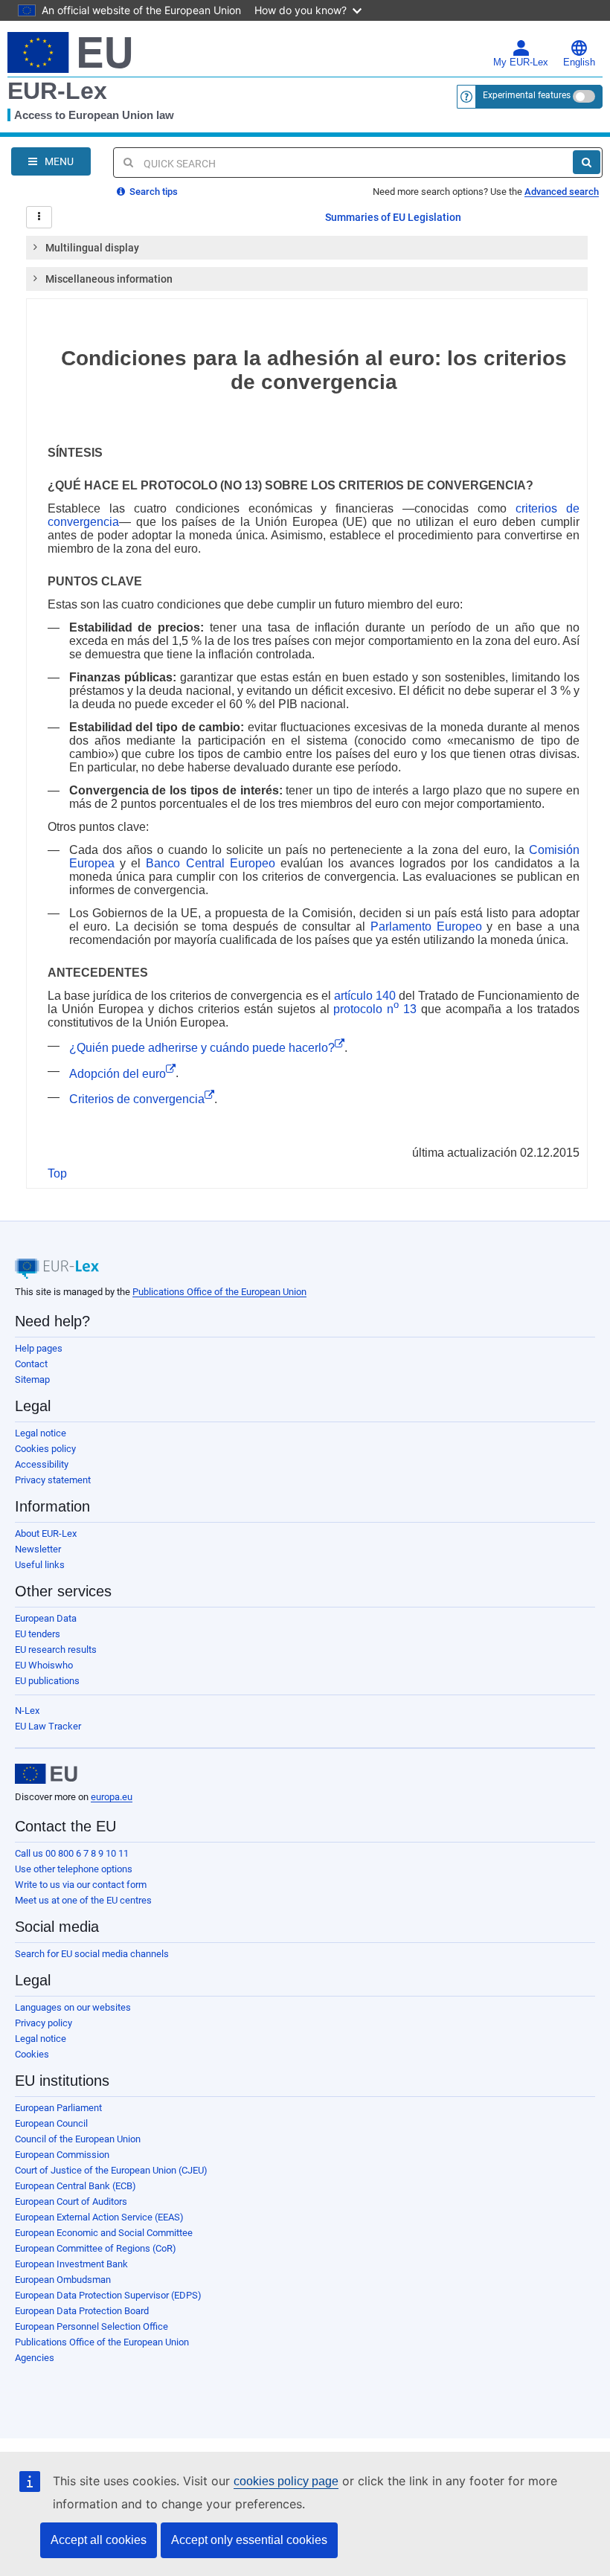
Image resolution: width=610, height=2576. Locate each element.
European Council (51, 2123)
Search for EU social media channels (92, 1954)
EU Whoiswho (44, 1665)
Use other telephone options (74, 1869)
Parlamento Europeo (426, 926)
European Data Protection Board (82, 2311)
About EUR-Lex (46, 1533)
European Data (46, 1618)
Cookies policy (45, 1449)
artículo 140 (365, 996)
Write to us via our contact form (81, 1885)
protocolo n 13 (375, 1009)
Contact (31, 1364)
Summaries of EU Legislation (393, 217)
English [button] (579, 62)
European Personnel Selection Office (91, 2326)
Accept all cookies (99, 2540)
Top (57, 1173)
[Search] (587, 162)
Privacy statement (53, 1480)
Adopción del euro (118, 1074)
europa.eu (112, 1797)
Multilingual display (92, 248)
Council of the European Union (78, 2139)
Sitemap (32, 1379)
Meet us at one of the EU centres (83, 1900)
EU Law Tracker (48, 1726)
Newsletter (38, 1549)
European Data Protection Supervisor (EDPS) (108, 2295)
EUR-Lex (57, 91)
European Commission (62, 2155)
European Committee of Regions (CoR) (96, 2248)
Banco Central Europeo (211, 863)
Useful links (40, 1565)
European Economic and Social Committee (104, 2233)
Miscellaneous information (109, 279)
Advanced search (562, 192)
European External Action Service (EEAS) (99, 2217)
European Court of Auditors (71, 2201)
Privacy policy (44, 2023)
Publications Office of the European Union (219, 1292)
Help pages (39, 1348)
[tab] (307, 248)
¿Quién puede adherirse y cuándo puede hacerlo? (202, 1048)
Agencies (35, 2358)
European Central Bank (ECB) (76, 2186)
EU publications (47, 1681)
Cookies (32, 2054)
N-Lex (27, 1711)
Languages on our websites (73, 2007)
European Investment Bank (71, 2264)
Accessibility (42, 1464)
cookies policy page (286, 2481)
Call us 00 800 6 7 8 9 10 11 (72, 1853)
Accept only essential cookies (249, 2540)
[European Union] (46, 1774)
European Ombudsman (63, 2280)
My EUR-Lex (521, 62)
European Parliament (58, 2108)
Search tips (152, 192)
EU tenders (38, 1634)
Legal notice (41, 1433)
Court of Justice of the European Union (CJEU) (111, 2170)
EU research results (56, 1650)
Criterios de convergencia (137, 1099)
